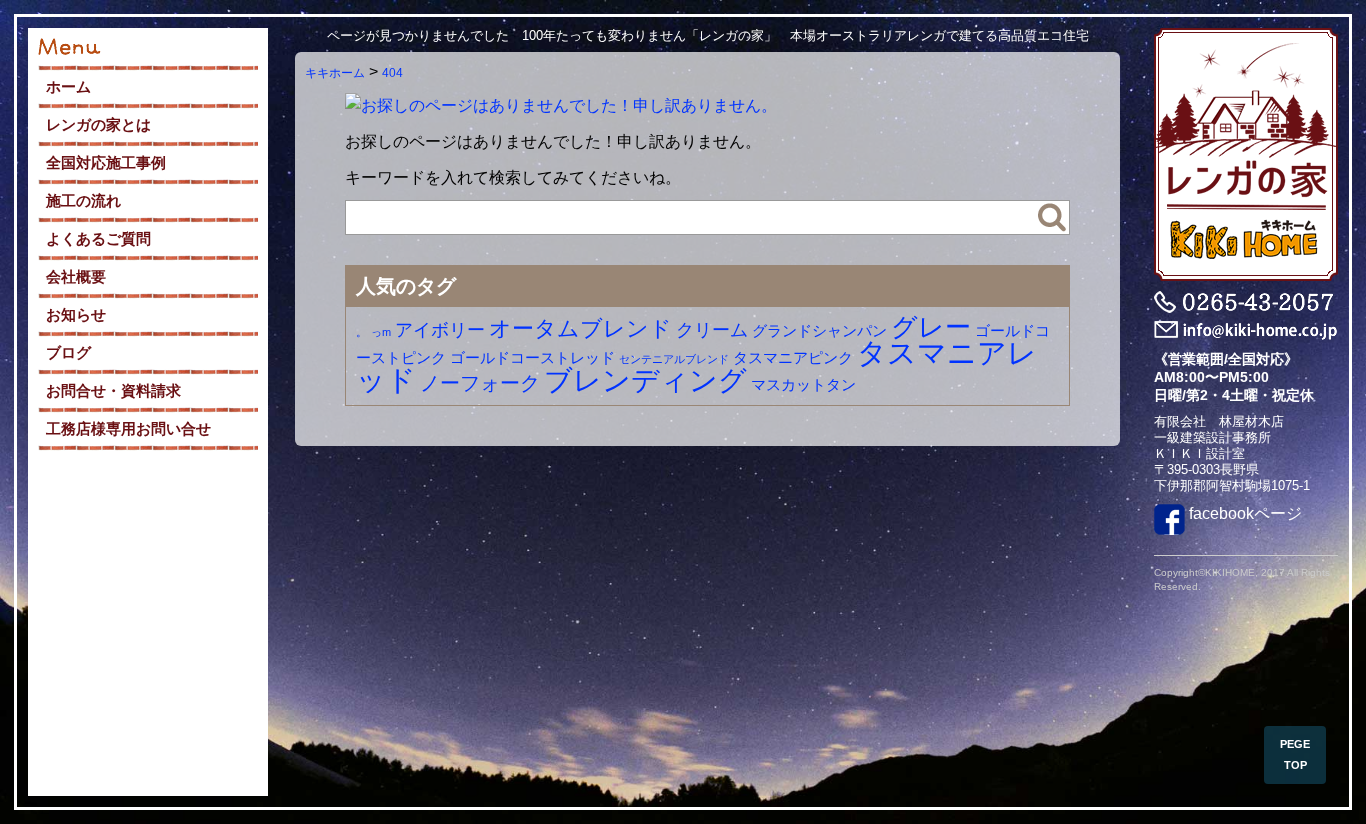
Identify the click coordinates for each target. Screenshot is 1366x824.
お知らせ (76, 314)
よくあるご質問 (98, 238)
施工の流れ (83, 200)
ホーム (68, 86)
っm (381, 332)
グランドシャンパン (819, 330)
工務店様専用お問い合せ (128, 428)
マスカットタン (803, 384)
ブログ (68, 352)
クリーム (712, 330)
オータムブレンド (580, 328)
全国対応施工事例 (106, 162)
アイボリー (440, 330)
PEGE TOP (1295, 754)
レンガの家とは (98, 124)
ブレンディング (645, 380)
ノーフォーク (480, 383)
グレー (931, 327)
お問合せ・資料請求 (113, 390)
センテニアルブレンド (674, 359)
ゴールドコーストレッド (532, 357)
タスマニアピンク (793, 357)
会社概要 (76, 276)
